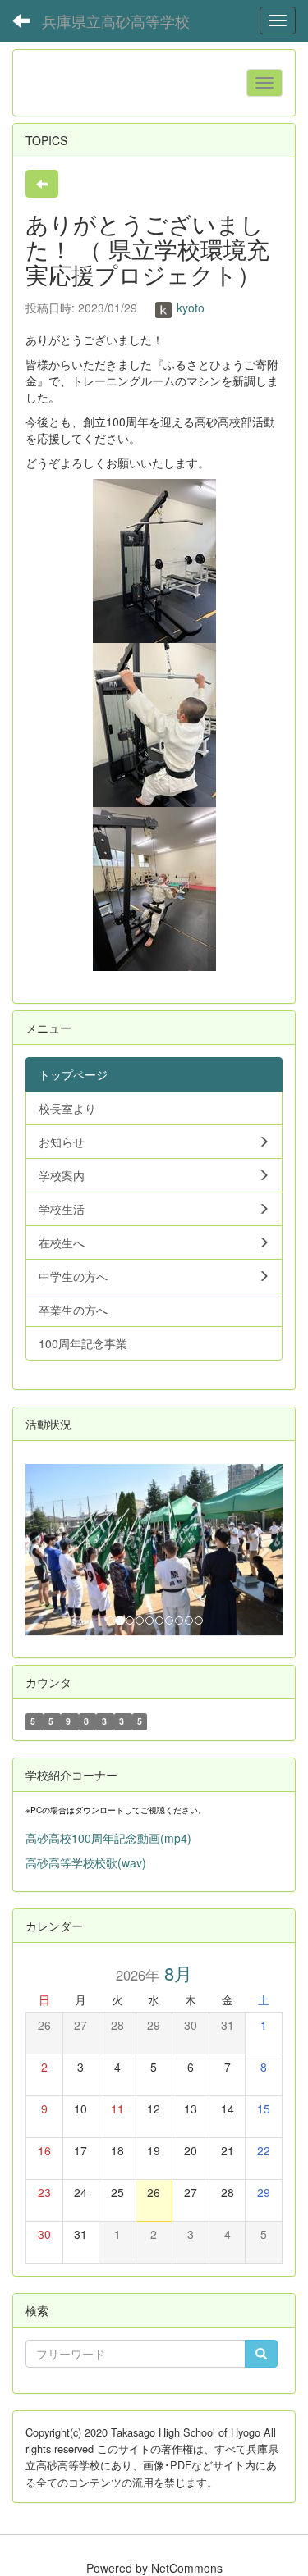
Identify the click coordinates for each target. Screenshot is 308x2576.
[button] (45, 1550)
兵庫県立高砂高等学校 (116, 21)
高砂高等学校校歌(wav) (86, 1862)
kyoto (189, 308)
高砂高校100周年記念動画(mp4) (108, 1838)
